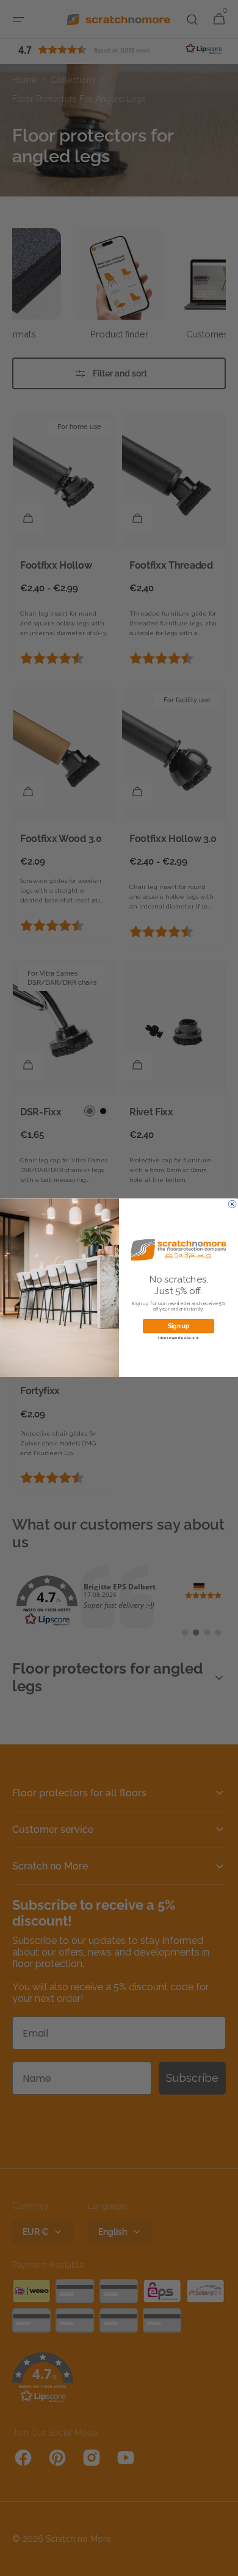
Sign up (179, 1326)
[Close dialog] (232, 1204)
